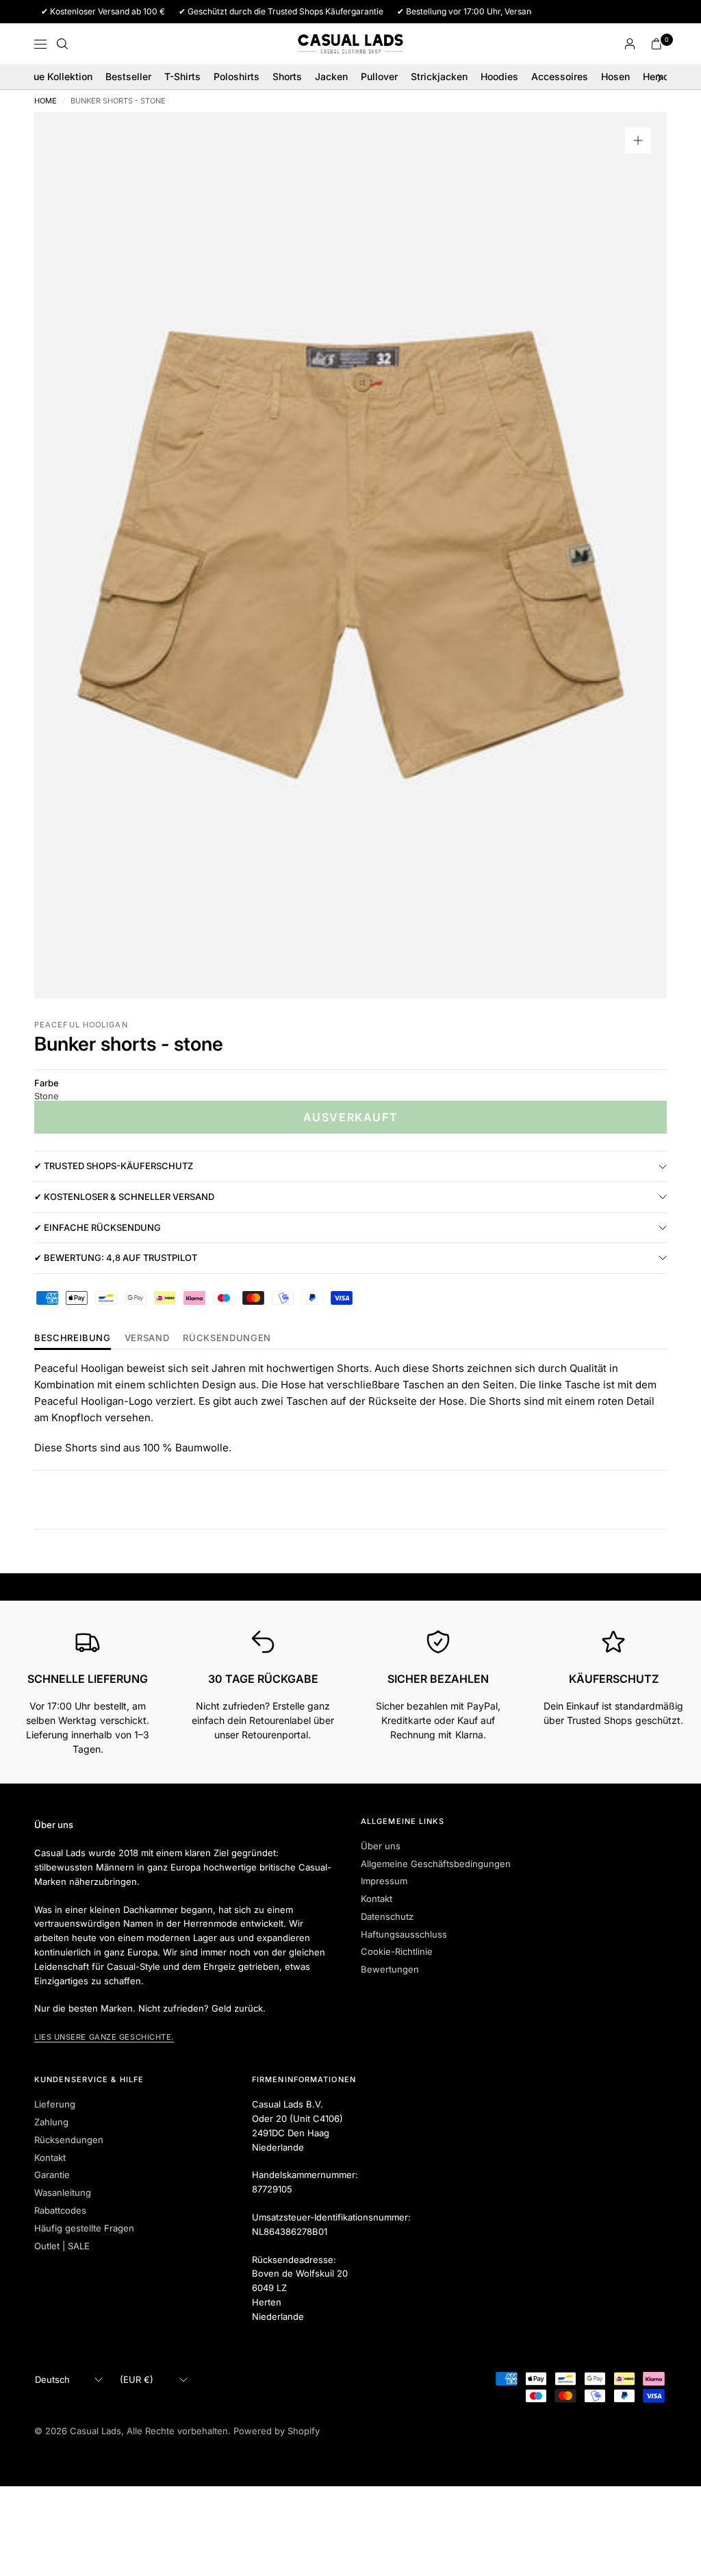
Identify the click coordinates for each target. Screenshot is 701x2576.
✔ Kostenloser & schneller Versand (124, 1197)
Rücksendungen (69, 2140)
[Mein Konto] (630, 44)
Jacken (331, 76)
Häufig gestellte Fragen (84, 2228)
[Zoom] (638, 140)
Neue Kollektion (56, 76)
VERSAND (147, 1338)
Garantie (52, 2175)
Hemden (662, 76)
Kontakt (377, 1899)
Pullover (379, 76)
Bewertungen (390, 1969)
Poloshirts (237, 76)
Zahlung (51, 2122)
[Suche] (62, 44)
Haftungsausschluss (404, 1934)
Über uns (381, 1846)
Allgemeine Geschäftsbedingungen (436, 1864)
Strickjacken (439, 76)
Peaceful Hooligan (81, 1025)
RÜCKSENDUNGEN (227, 1338)
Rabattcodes (60, 2210)
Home (46, 101)
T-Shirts (182, 76)
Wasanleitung (63, 2192)
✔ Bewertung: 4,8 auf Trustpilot (116, 1258)
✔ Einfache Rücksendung (98, 1227)
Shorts (287, 76)
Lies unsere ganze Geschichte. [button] (104, 2037)
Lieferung (55, 2104)
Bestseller (128, 76)
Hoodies (499, 76)
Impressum (384, 1881)
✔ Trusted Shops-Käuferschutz (114, 1166)
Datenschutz (387, 1916)
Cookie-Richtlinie (397, 1951)
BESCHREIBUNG (73, 1338)
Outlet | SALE (62, 2246)
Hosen (615, 76)
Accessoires (560, 76)
